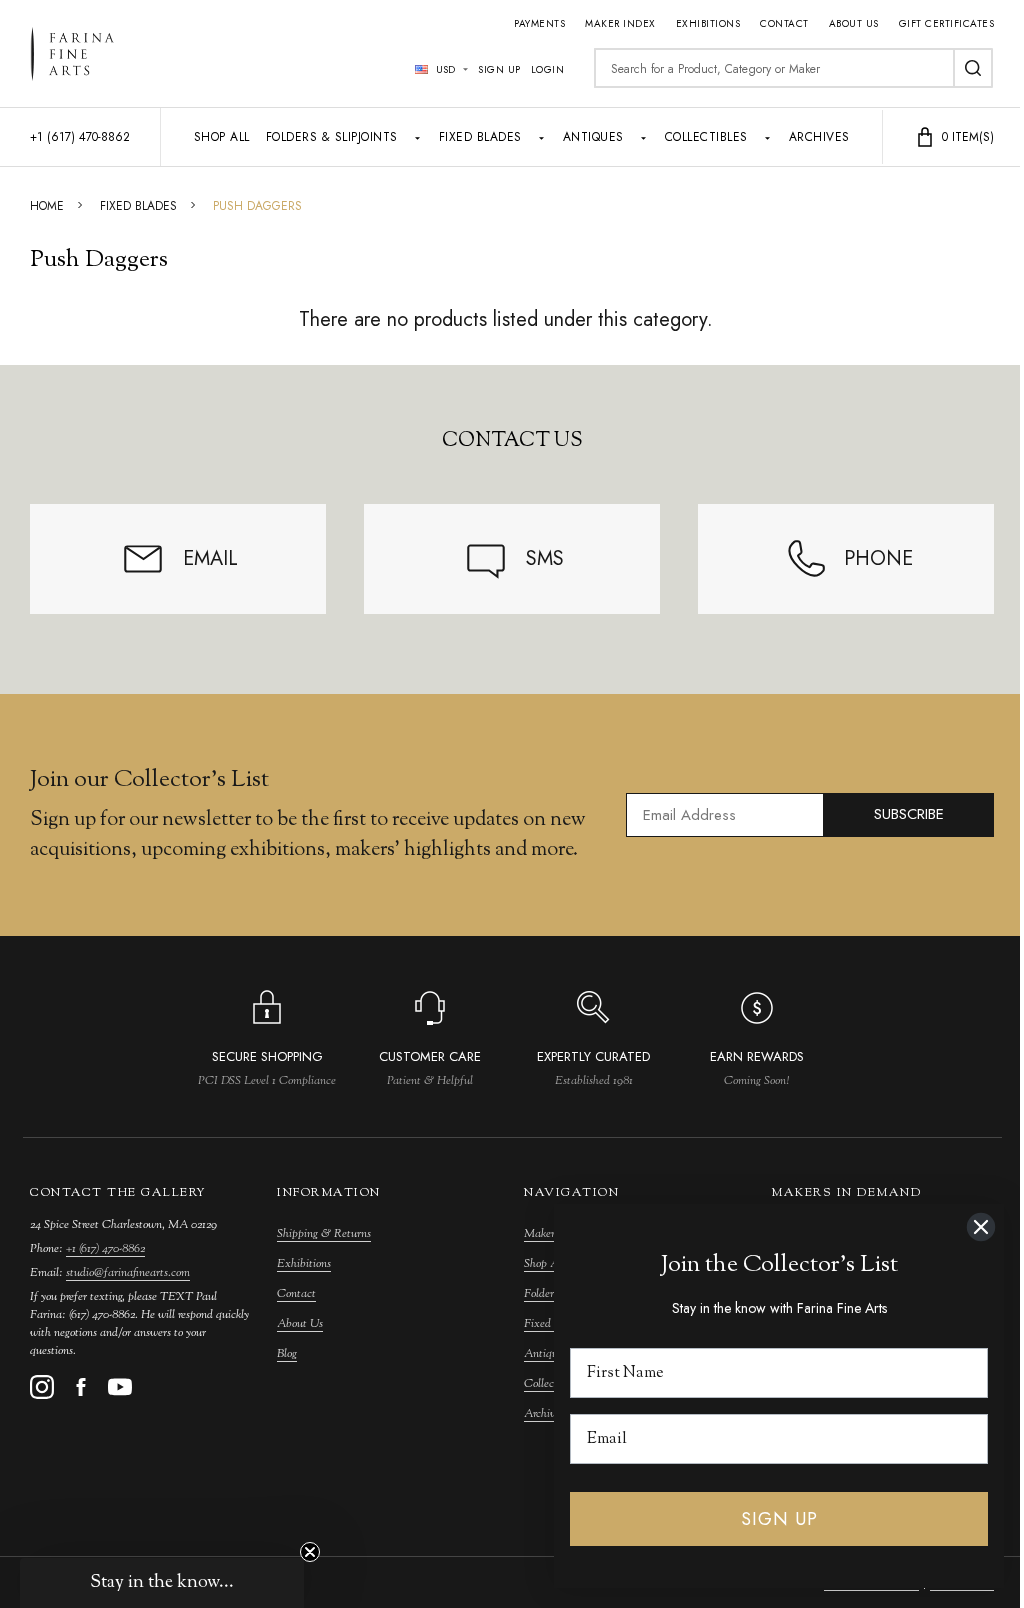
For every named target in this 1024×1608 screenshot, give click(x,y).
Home (47, 206)
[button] (162, 1583)
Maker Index (620, 23)
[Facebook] (81, 1387)
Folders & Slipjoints (332, 137)
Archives (819, 137)
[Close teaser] (310, 1552)
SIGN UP (779, 1519)
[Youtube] (120, 1387)
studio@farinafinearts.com (128, 1273)
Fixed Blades (480, 137)
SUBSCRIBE (909, 814)
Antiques (593, 137)
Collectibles (706, 137)
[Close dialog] (981, 1227)
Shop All (222, 137)
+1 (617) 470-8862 (105, 1249)
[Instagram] (42, 1387)
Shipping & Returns (324, 1234)
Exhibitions (708, 23)
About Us (854, 23)
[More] (417, 137)
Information (329, 1193)
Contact (784, 23)
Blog (287, 1354)
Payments (539, 23)
